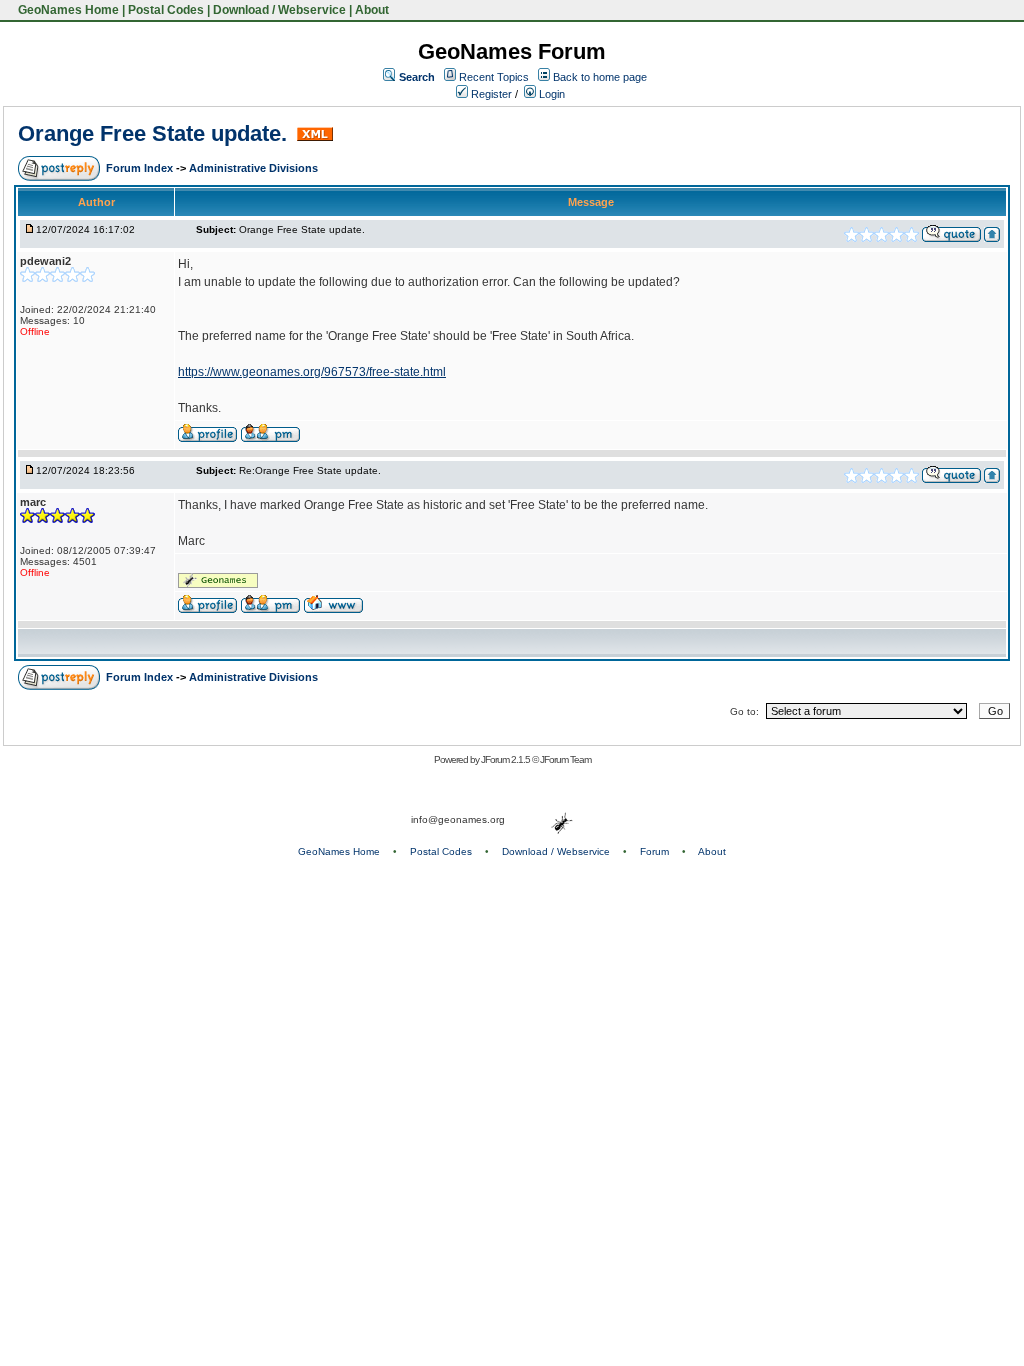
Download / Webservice (279, 10)
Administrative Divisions (253, 168)
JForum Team (565, 759)
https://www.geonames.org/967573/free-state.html (312, 372)
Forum (654, 851)
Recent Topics (494, 77)
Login (550, 94)
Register (490, 94)
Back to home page (600, 77)
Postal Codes (166, 10)
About (372, 10)
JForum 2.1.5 (506, 759)
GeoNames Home (67, 10)
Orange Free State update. (155, 133)
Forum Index (141, 168)
